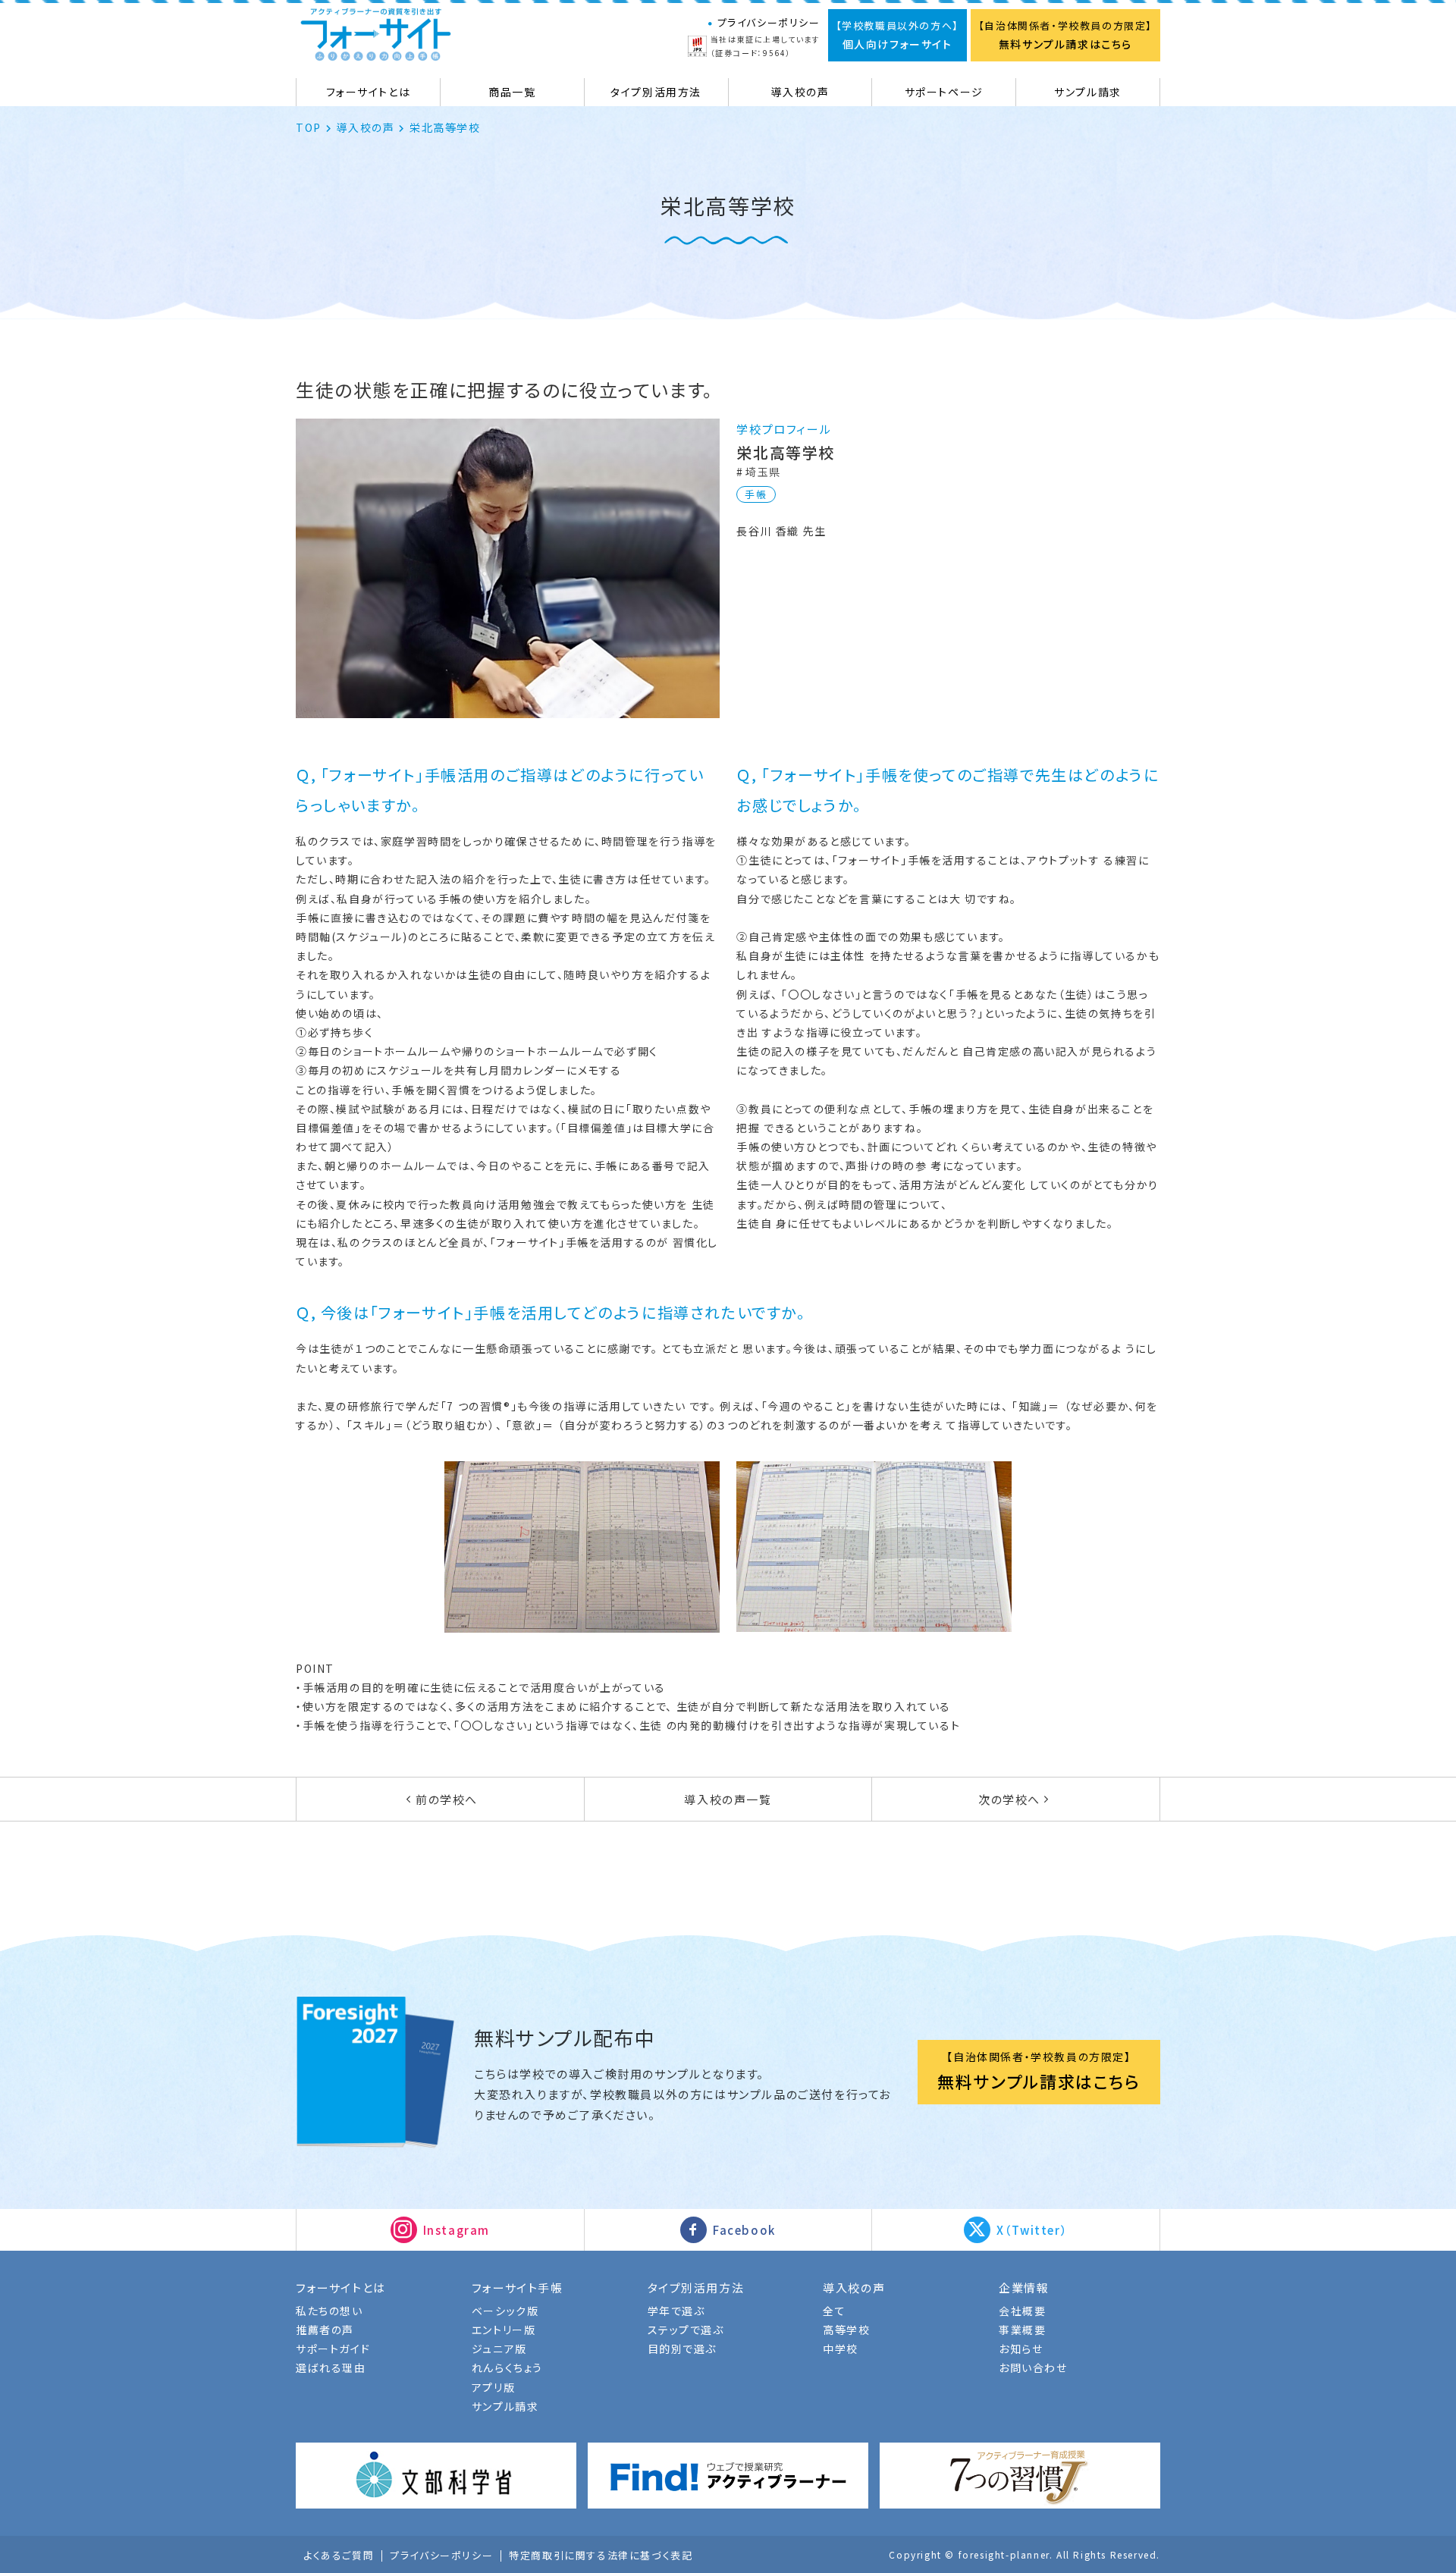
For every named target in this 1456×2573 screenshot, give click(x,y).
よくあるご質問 (339, 2556)
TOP (309, 128)
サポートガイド (333, 2349)
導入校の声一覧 (728, 1799)
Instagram (457, 2230)
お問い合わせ (1033, 2367)
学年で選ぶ (676, 2311)
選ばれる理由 (331, 2367)
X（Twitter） (1032, 2230)
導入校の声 (365, 128)
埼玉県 (763, 472)
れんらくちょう (507, 2367)
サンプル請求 (505, 2406)
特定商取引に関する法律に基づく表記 (601, 2556)
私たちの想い (329, 2311)
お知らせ (1021, 2349)
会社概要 (1022, 2311)
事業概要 (1022, 2330)
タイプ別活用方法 (696, 2287)
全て (834, 2311)
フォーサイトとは (341, 2287)
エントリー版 (504, 2330)
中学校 (841, 2349)
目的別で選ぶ (682, 2349)
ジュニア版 (499, 2349)
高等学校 (846, 2330)
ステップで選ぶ (686, 2330)
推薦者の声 (325, 2330)
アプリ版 (493, 2387)
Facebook (744, 2230)
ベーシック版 (505, 2311)
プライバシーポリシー (769, 22)
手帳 (756, 494)
